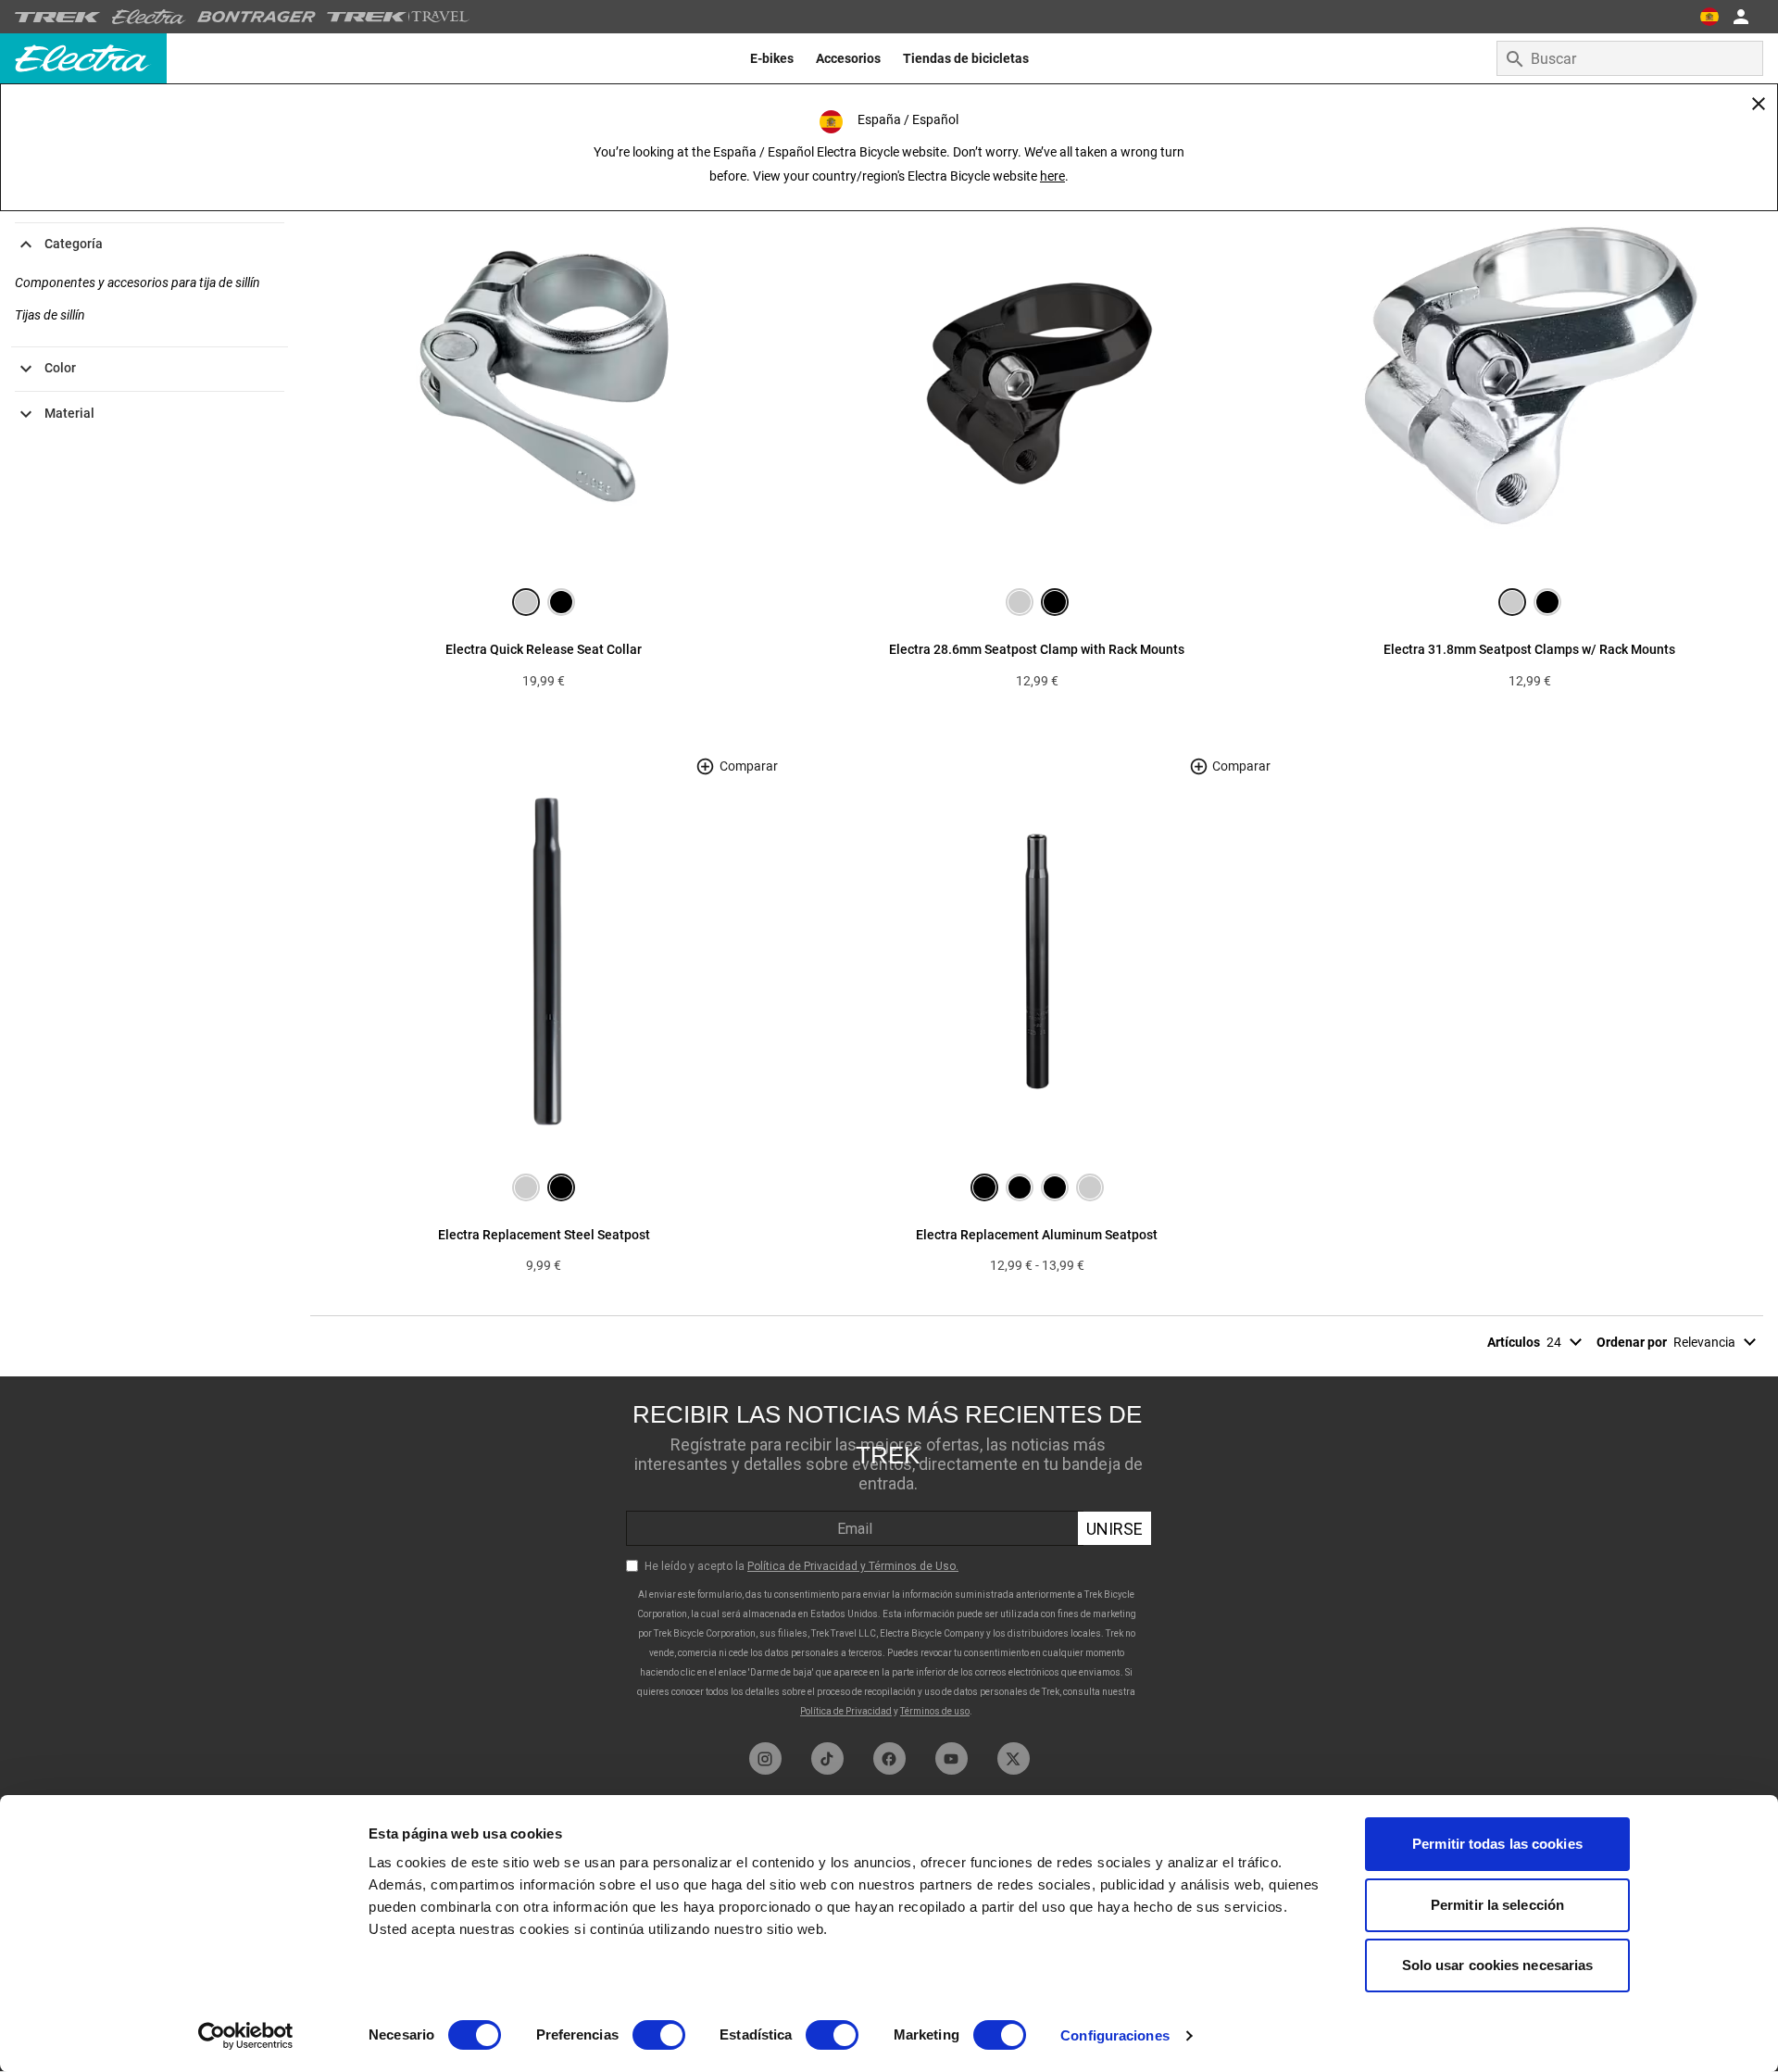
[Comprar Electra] (149, 17)
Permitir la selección (1497, 1905)
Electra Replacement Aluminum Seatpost (1037, 1235)
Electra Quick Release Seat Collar (544, 649)
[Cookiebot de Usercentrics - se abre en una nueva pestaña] (246, 2036)
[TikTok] (827, 1758)
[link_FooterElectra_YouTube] (952, 1758)
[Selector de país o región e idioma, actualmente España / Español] (1709, 17)
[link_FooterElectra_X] (1014, 1758)
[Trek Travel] (398, 17)
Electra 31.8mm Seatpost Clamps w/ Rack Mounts (1529, 649)
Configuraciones (1115, 2035)
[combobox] (1630, 58)
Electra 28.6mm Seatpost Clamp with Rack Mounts (1037, 649)
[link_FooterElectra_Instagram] (765, 1758)
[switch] (659, 2035)
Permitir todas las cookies (1497, 1844)
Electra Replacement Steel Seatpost (544, 1235)
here (1052, 176)
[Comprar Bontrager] (257, 17)
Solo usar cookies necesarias (1498, 1965)
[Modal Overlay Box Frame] (889, 1555)
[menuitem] (772, 58)
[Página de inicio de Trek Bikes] (58, 17)
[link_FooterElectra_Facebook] (889, 1758)
